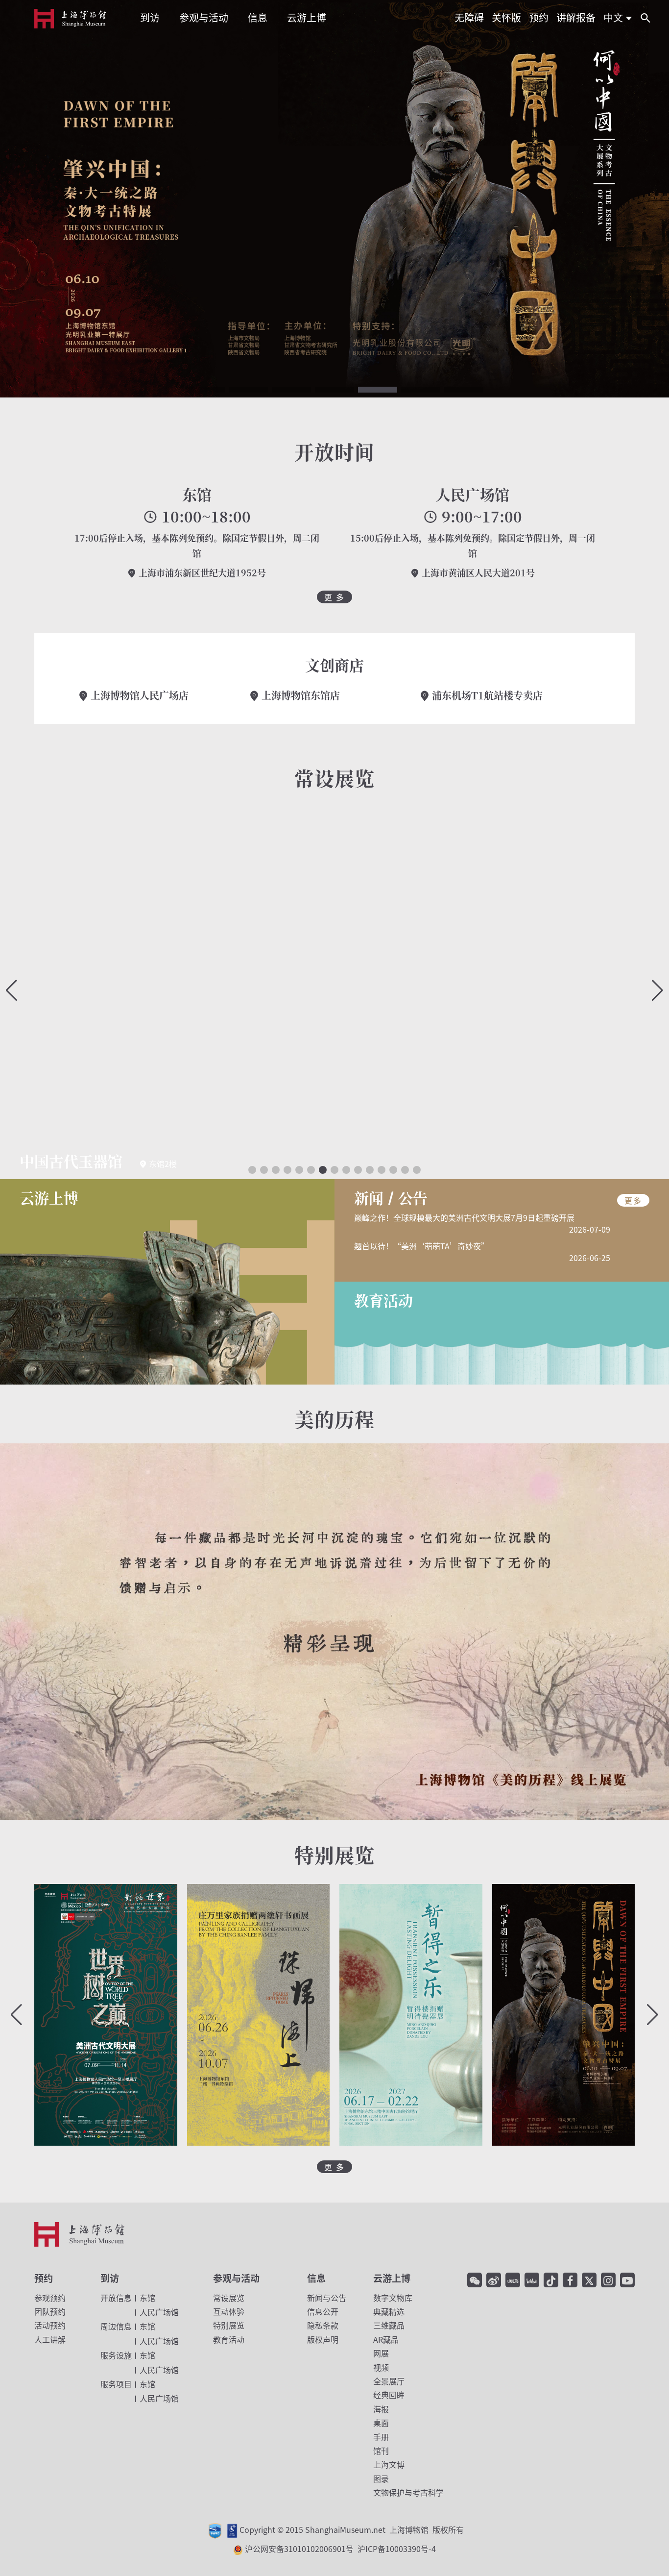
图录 (381, 2478)
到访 (110, 2278)
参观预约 (50, 2298)
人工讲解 (50, 2339)
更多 (633, 1200)
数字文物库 (393, 2298)
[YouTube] (627, 2280)
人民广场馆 (473, 494)
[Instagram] (608, 2280)
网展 (381, 2353)
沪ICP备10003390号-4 (397, 2549)
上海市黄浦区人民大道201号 (477, 572)
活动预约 (50, 2325)
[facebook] (570, 2280)
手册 (381, 2437)
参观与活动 (236, 2278)
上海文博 (389, 2464)
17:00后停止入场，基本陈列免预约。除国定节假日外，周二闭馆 (197, 545)
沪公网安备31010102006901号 (340, 2549)
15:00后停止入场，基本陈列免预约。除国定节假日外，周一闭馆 (473, 545)
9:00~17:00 (480, 517)
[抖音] (551, 2280)
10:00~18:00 (204, 517)
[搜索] (645, 18)
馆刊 (381, 2451)
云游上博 (392, 2278)
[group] (334, 991)
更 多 (334, 597)
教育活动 (229, 2339)
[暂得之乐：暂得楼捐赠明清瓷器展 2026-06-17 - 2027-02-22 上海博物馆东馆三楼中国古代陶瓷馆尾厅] (411, 2015)
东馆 (197, 494)
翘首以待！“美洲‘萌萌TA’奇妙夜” (421, 1246)
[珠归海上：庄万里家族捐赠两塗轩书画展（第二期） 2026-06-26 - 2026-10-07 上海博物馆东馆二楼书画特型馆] (259, 2015)
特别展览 (229, 2325)
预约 (44, 2278)
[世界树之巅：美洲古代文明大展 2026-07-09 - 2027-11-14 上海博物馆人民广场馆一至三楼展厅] (106, 2015)
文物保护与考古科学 (408, 2492)
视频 (381, 2367)
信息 (316, 2278)
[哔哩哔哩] (532, 2280)
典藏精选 (389, 2311)
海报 (381, 2409)
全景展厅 (389, 2381)
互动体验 (229, 2311)
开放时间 (334, 451)
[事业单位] (216, 2530)
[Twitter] (589, 2280)
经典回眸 (389, 2395)
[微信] (475, 2280)
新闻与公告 (327, 2298)
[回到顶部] (652, 2544)
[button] (205, 390)
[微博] (494, 2280)
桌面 (381, 2423)
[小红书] (513, 2280)
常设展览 (229, 2298)
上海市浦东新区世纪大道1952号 (201, 572)
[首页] (70, 19)
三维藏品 (389, 2325)
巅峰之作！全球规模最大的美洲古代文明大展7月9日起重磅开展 (464, 1217)
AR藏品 (386, 2339)
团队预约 (50, 2311)
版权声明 (323, 2339)
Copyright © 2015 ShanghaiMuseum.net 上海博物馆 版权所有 (352, 2530)
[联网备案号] (239, 2549)
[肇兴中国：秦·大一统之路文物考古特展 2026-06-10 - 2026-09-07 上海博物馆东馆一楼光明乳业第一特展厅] (564, 2015)
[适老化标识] (233, 2530)
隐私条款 (323, 2325)
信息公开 (323, 2311)
